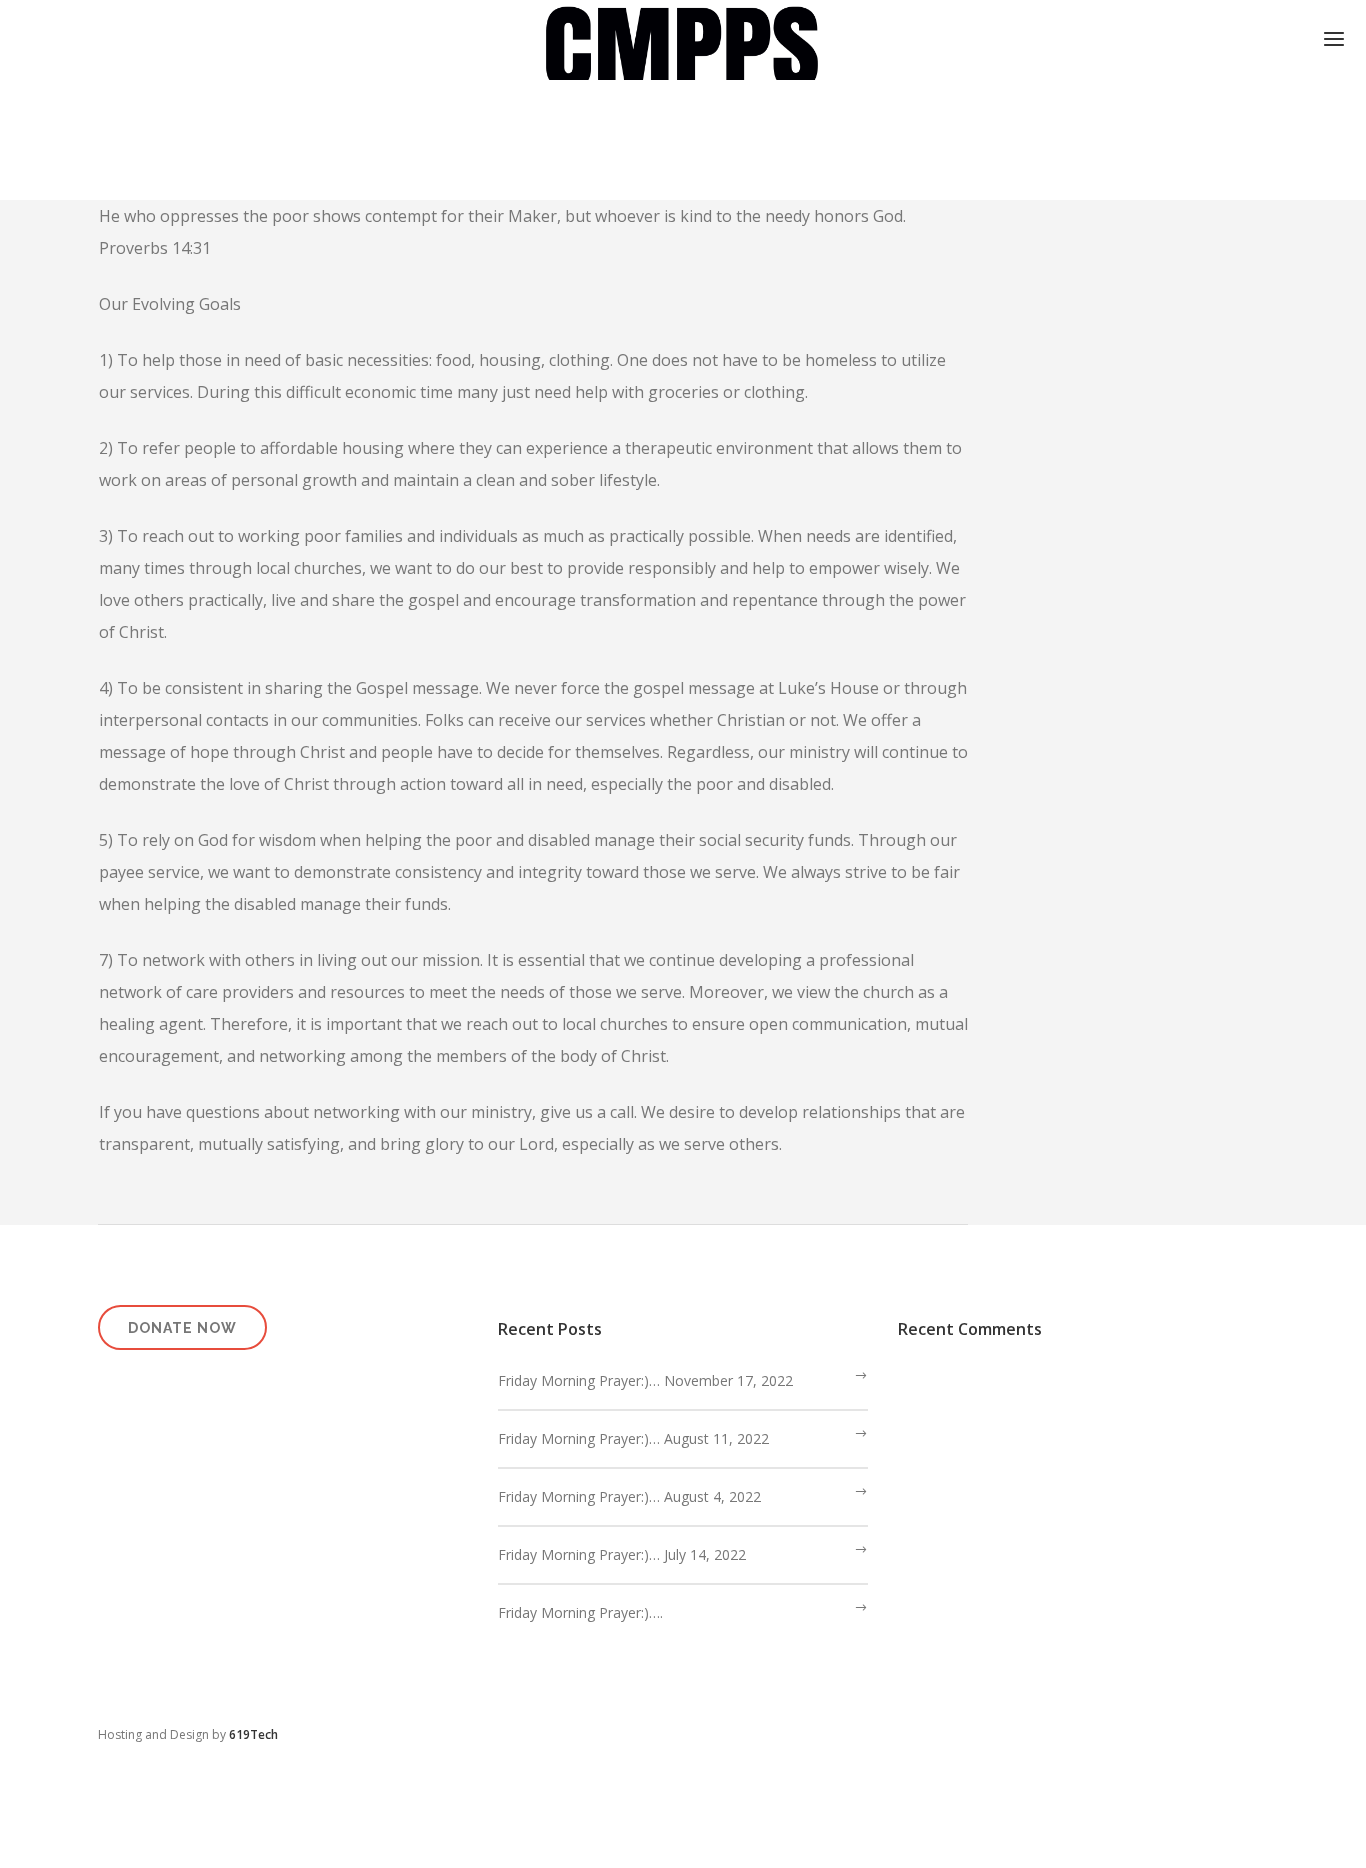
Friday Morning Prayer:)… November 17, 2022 (645, 1380)
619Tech (253, 1734)
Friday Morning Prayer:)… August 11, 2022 (633, 1438)
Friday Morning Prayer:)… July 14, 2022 (622, 1554)
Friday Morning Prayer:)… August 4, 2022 (629, 1496)
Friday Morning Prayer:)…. (580, 1612)
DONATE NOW (182, 1328)
